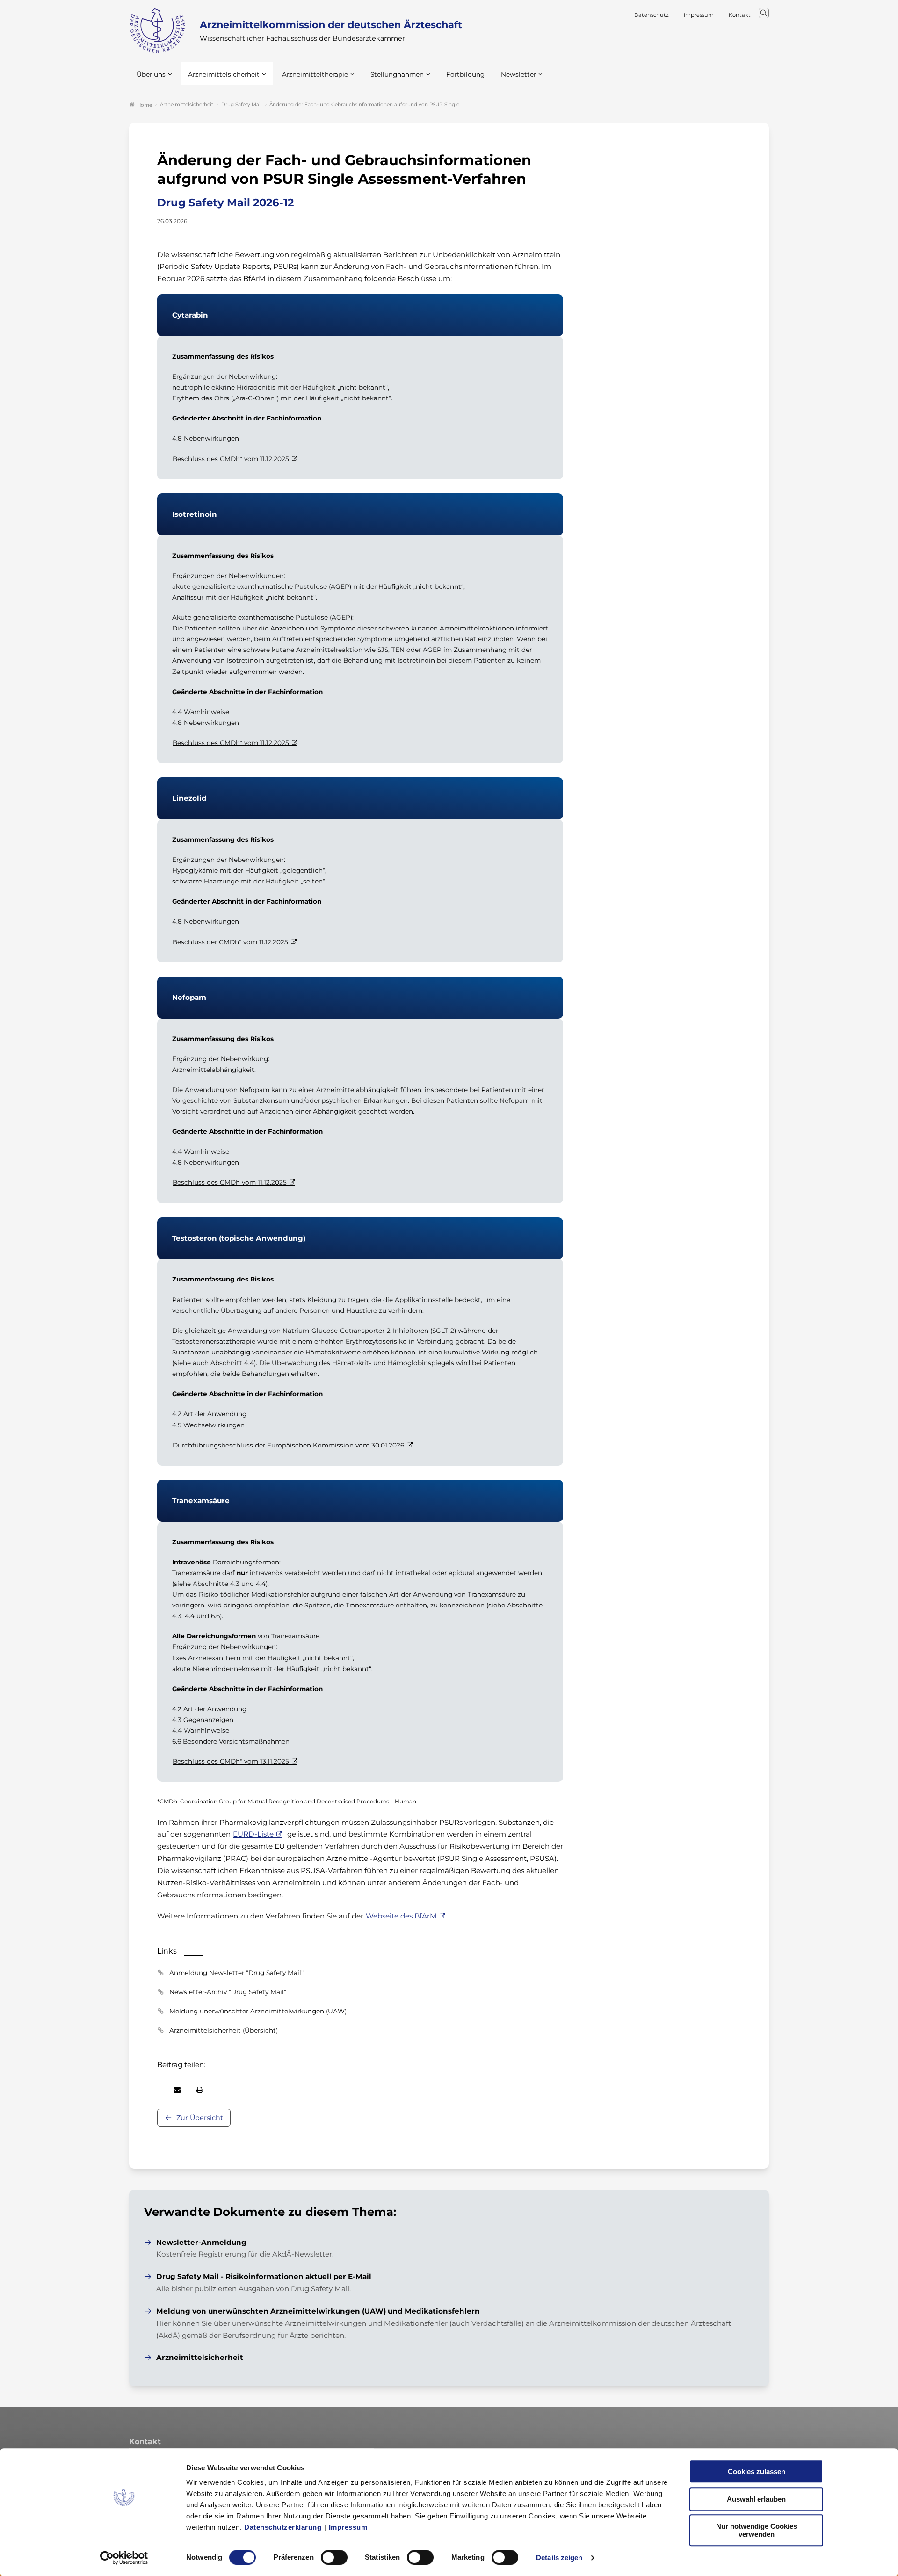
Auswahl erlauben (756, 2499)
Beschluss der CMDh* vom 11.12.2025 (230, 942)
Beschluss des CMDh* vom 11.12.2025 (231, 459)
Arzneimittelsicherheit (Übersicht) (224, 2030)
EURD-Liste (253, 1834)
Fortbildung (465, 74)
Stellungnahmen (397, 74)
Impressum (348, 2527)
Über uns (151, 74)
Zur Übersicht (200, 2118)
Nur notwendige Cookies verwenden (757, 2530)
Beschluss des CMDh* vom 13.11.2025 (231, 1761)
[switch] (334, 2557)
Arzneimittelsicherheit (224, 74)
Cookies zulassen (757, 2471)
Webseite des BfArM (401, 1916)
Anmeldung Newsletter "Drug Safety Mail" (236, 1973)
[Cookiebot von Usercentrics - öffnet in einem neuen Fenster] (124, 2558)
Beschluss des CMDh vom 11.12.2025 (230, 1182)
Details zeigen (559, 2558)
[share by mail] (177, 2090)
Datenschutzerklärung (283, 2527)
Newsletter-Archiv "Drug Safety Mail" (228, 1992)
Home (145, 105)
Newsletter (518, 74)
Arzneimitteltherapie (315, 74)
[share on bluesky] (158, 2090)
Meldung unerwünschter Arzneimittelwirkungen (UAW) (258, 2011)
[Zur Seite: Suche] (764, 13)
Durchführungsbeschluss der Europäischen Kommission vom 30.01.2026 (288, 1445)
